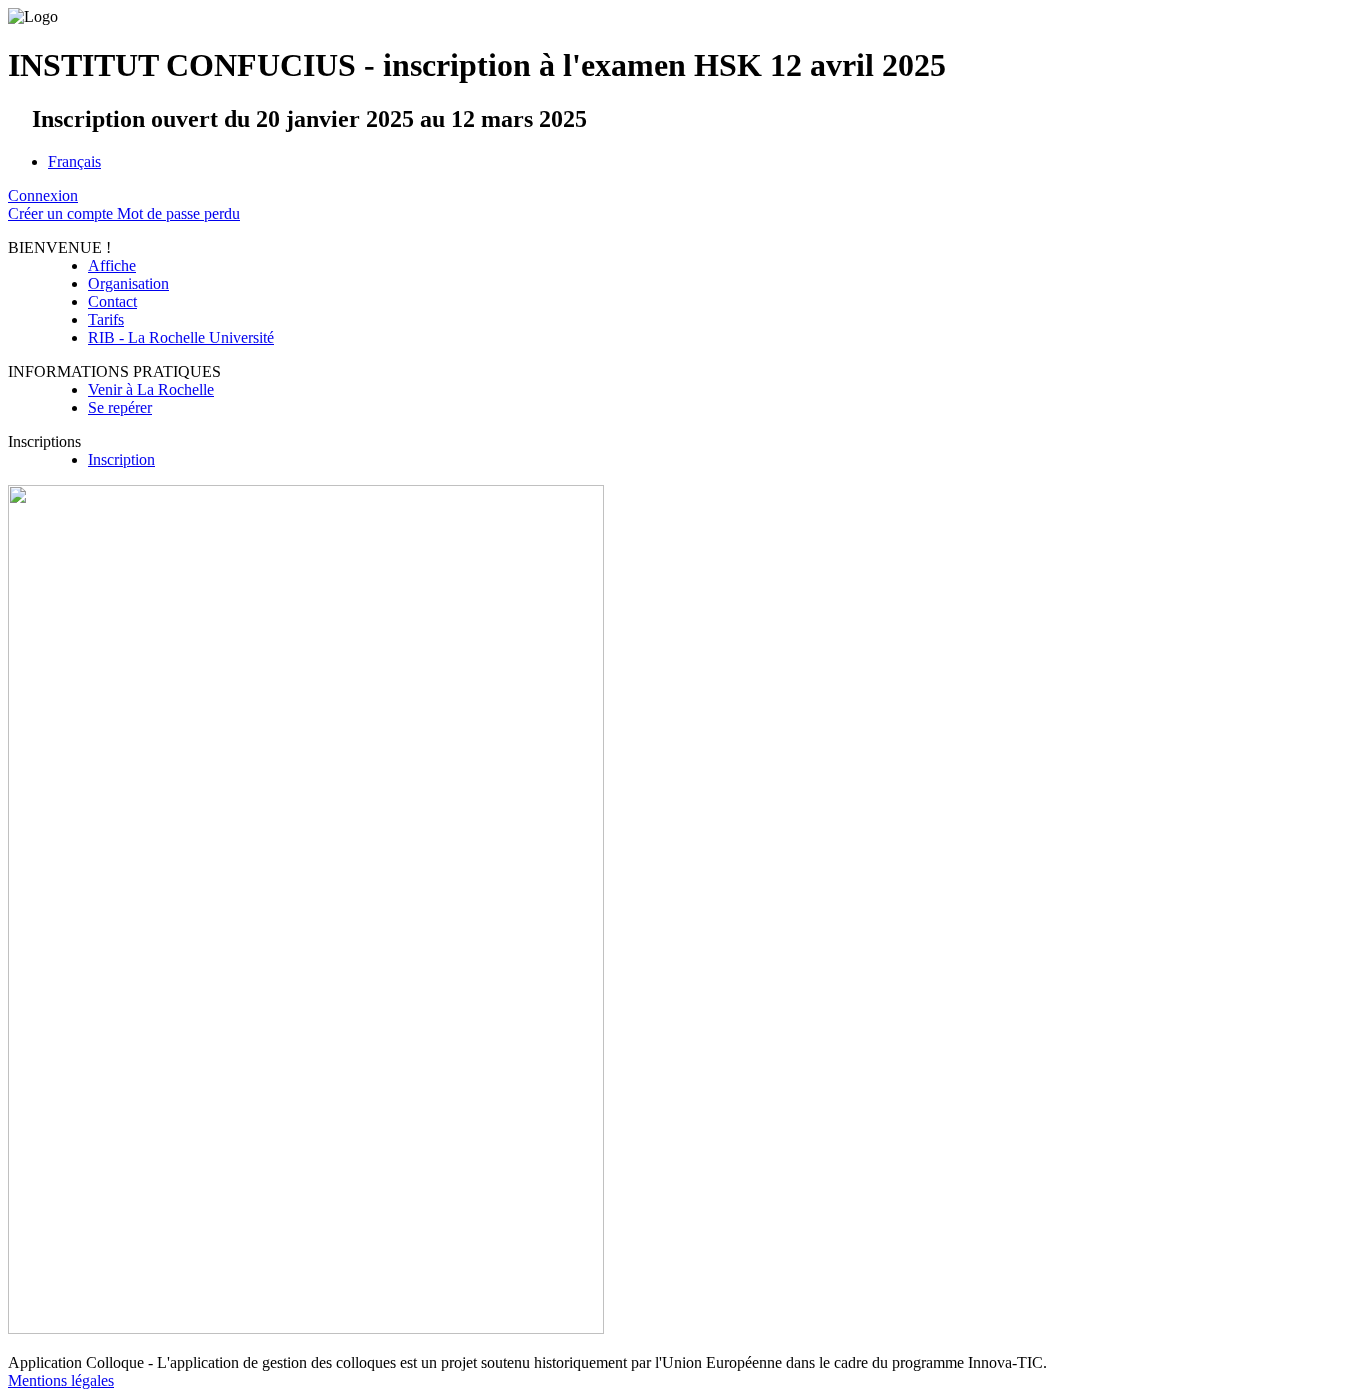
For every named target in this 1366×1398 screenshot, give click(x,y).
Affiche (112, 265)
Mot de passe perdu (178, 213)
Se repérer (120, 407)
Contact (112, 301)
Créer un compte (62, 213)
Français (74, 161)
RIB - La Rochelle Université (181, 337)
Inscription (121, 459)
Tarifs (106, 319)
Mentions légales (61, 1380)
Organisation (128, 283)
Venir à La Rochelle (151, 389)
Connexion (43, 195)
